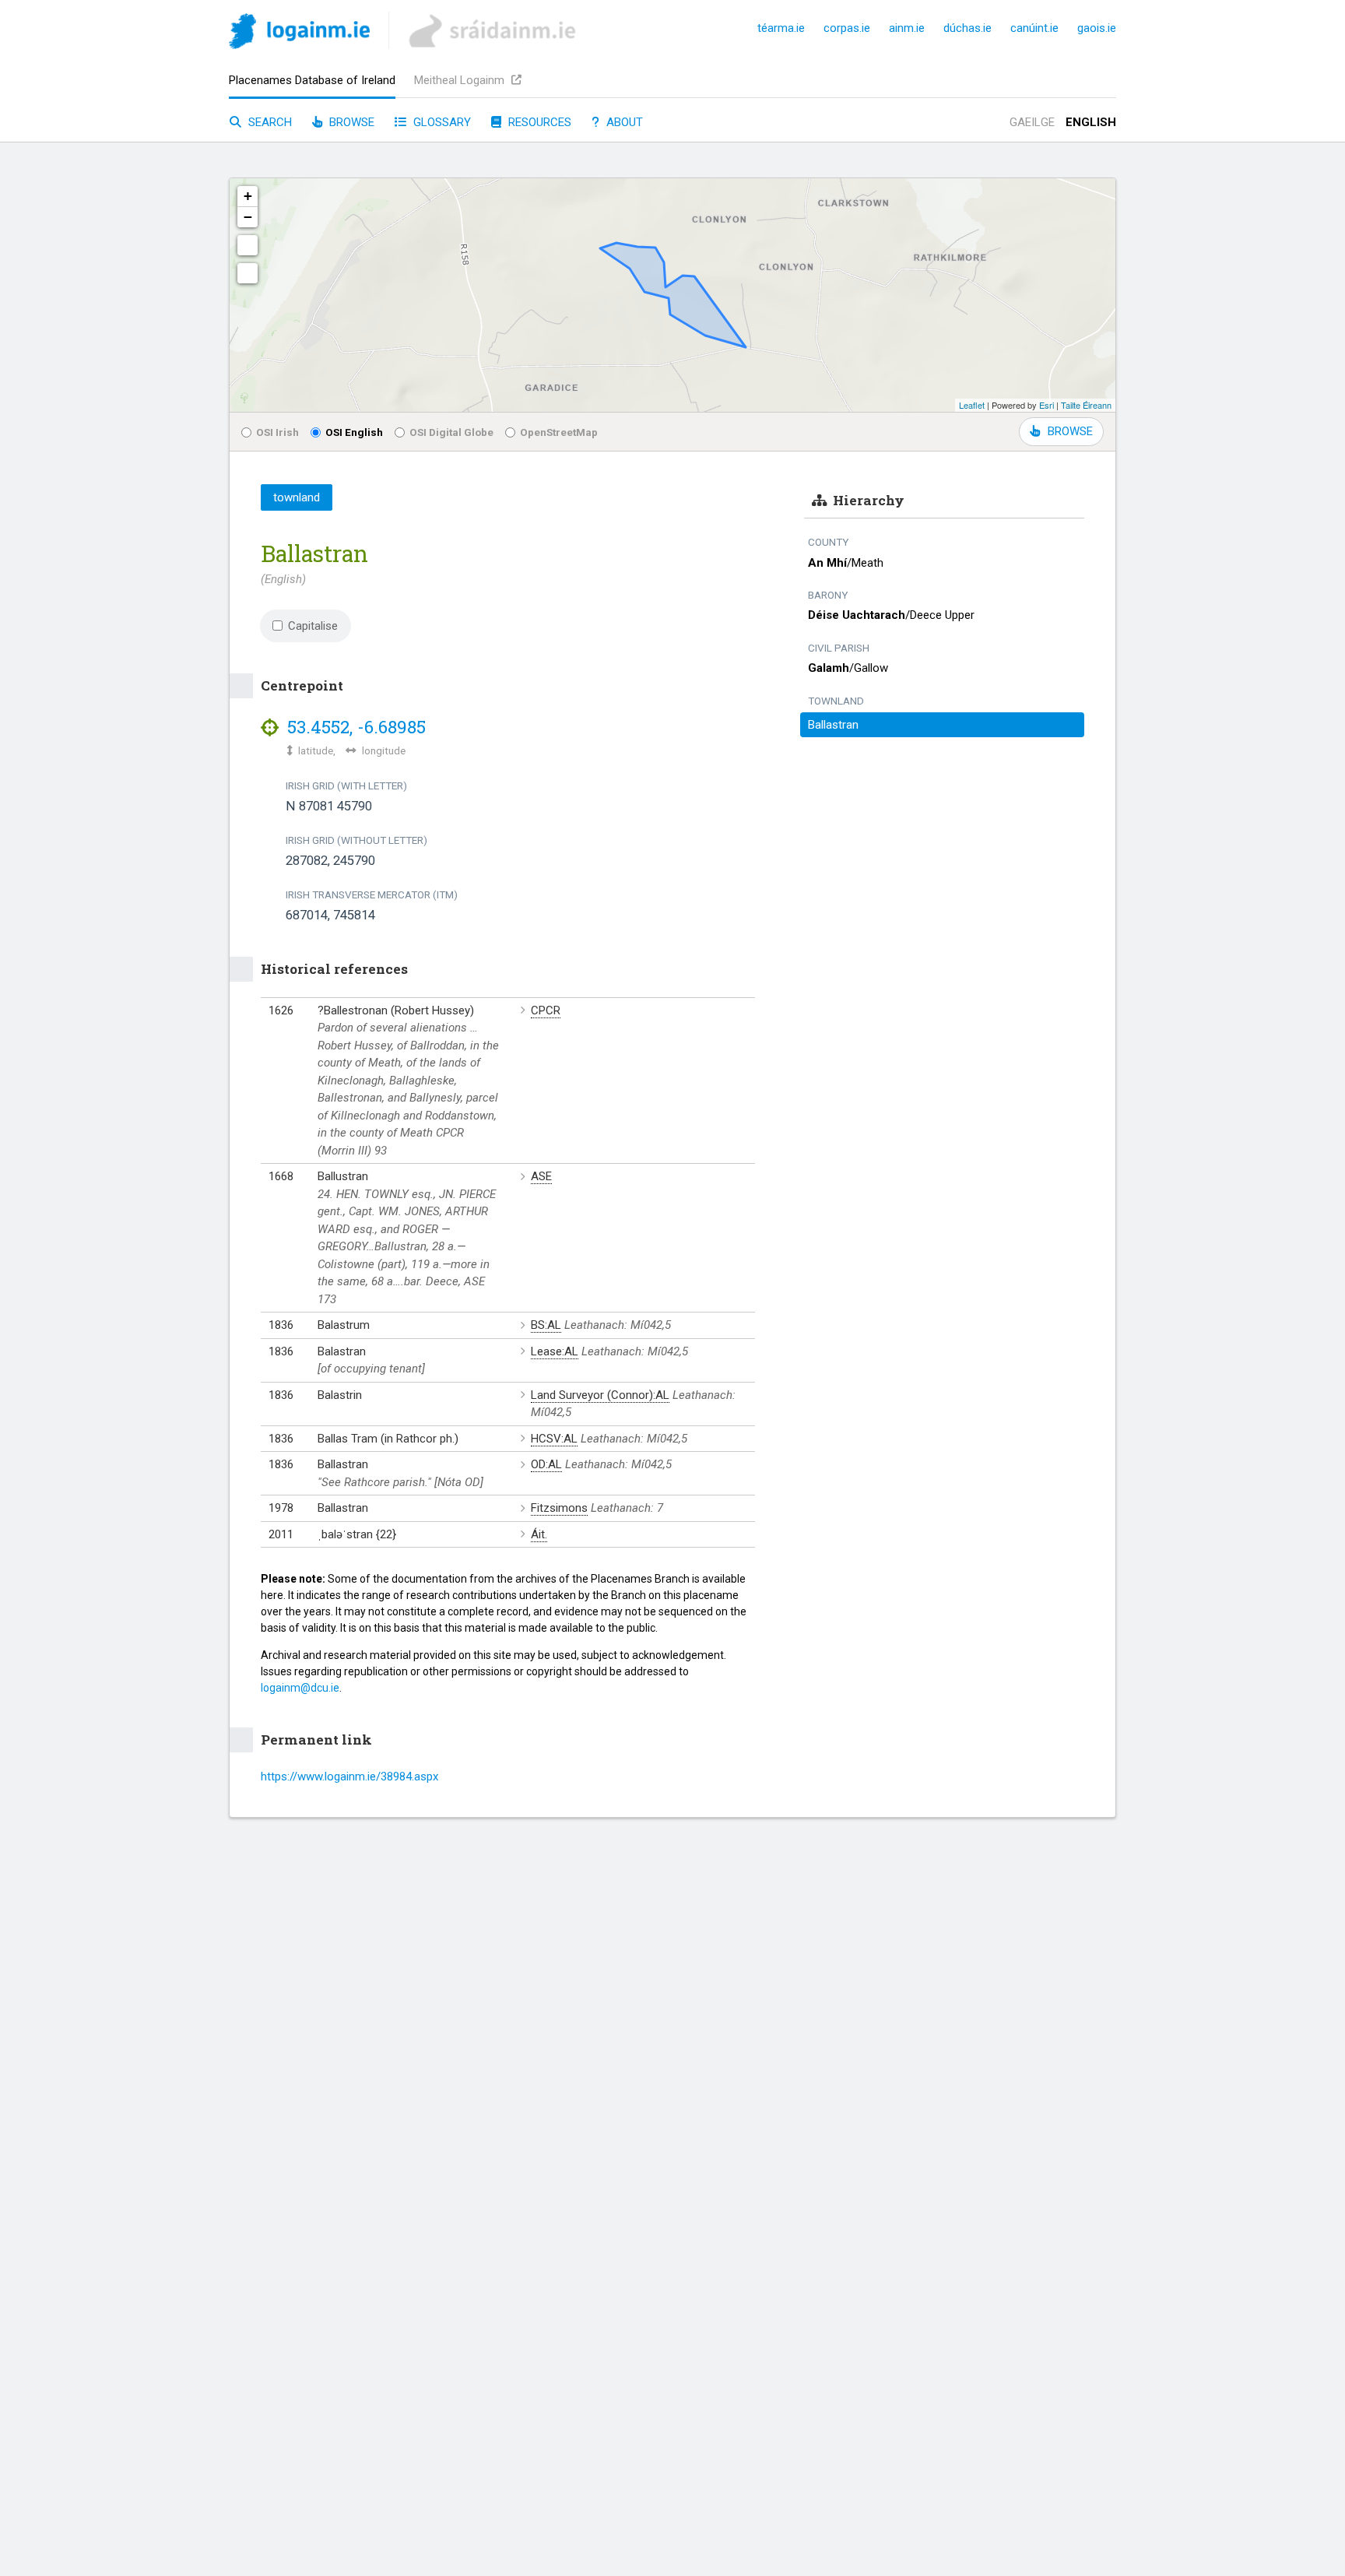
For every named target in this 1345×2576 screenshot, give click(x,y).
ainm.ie (907, 28)
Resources (538, 122)
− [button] (248, 217)
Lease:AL (555, 1351)
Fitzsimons (559, 1508)
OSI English (354, 432)
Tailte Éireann (1086, 405)
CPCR (546, 1010)
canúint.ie (1034, 28)
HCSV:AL (554, 1439)
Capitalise (313, 626)
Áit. (539, 1534)
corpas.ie (847, 28)
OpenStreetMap (559, 432)
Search (269, 122)
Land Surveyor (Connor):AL (600, 1395)
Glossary (441, 122)
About (623, 122)
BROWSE (1070, 431)
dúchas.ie (967, 28)
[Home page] (299, 34)
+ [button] (248, 196)
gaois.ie (1097, 28)
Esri (1047, 405)
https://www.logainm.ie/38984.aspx (349, 1776)
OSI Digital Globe (451, 432)
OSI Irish (277, 432)
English (1091, 122)
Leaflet (972, 405)
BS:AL (546, 1325)
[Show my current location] (248, 273)
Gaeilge (1032, 122)
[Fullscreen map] (248, 245)
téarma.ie (781, 28)
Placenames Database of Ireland (312, 80)
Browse (350, 122)
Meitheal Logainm (461, 80)
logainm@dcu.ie (300, 1688)
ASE (541, 1176)
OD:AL (546, 1464)
